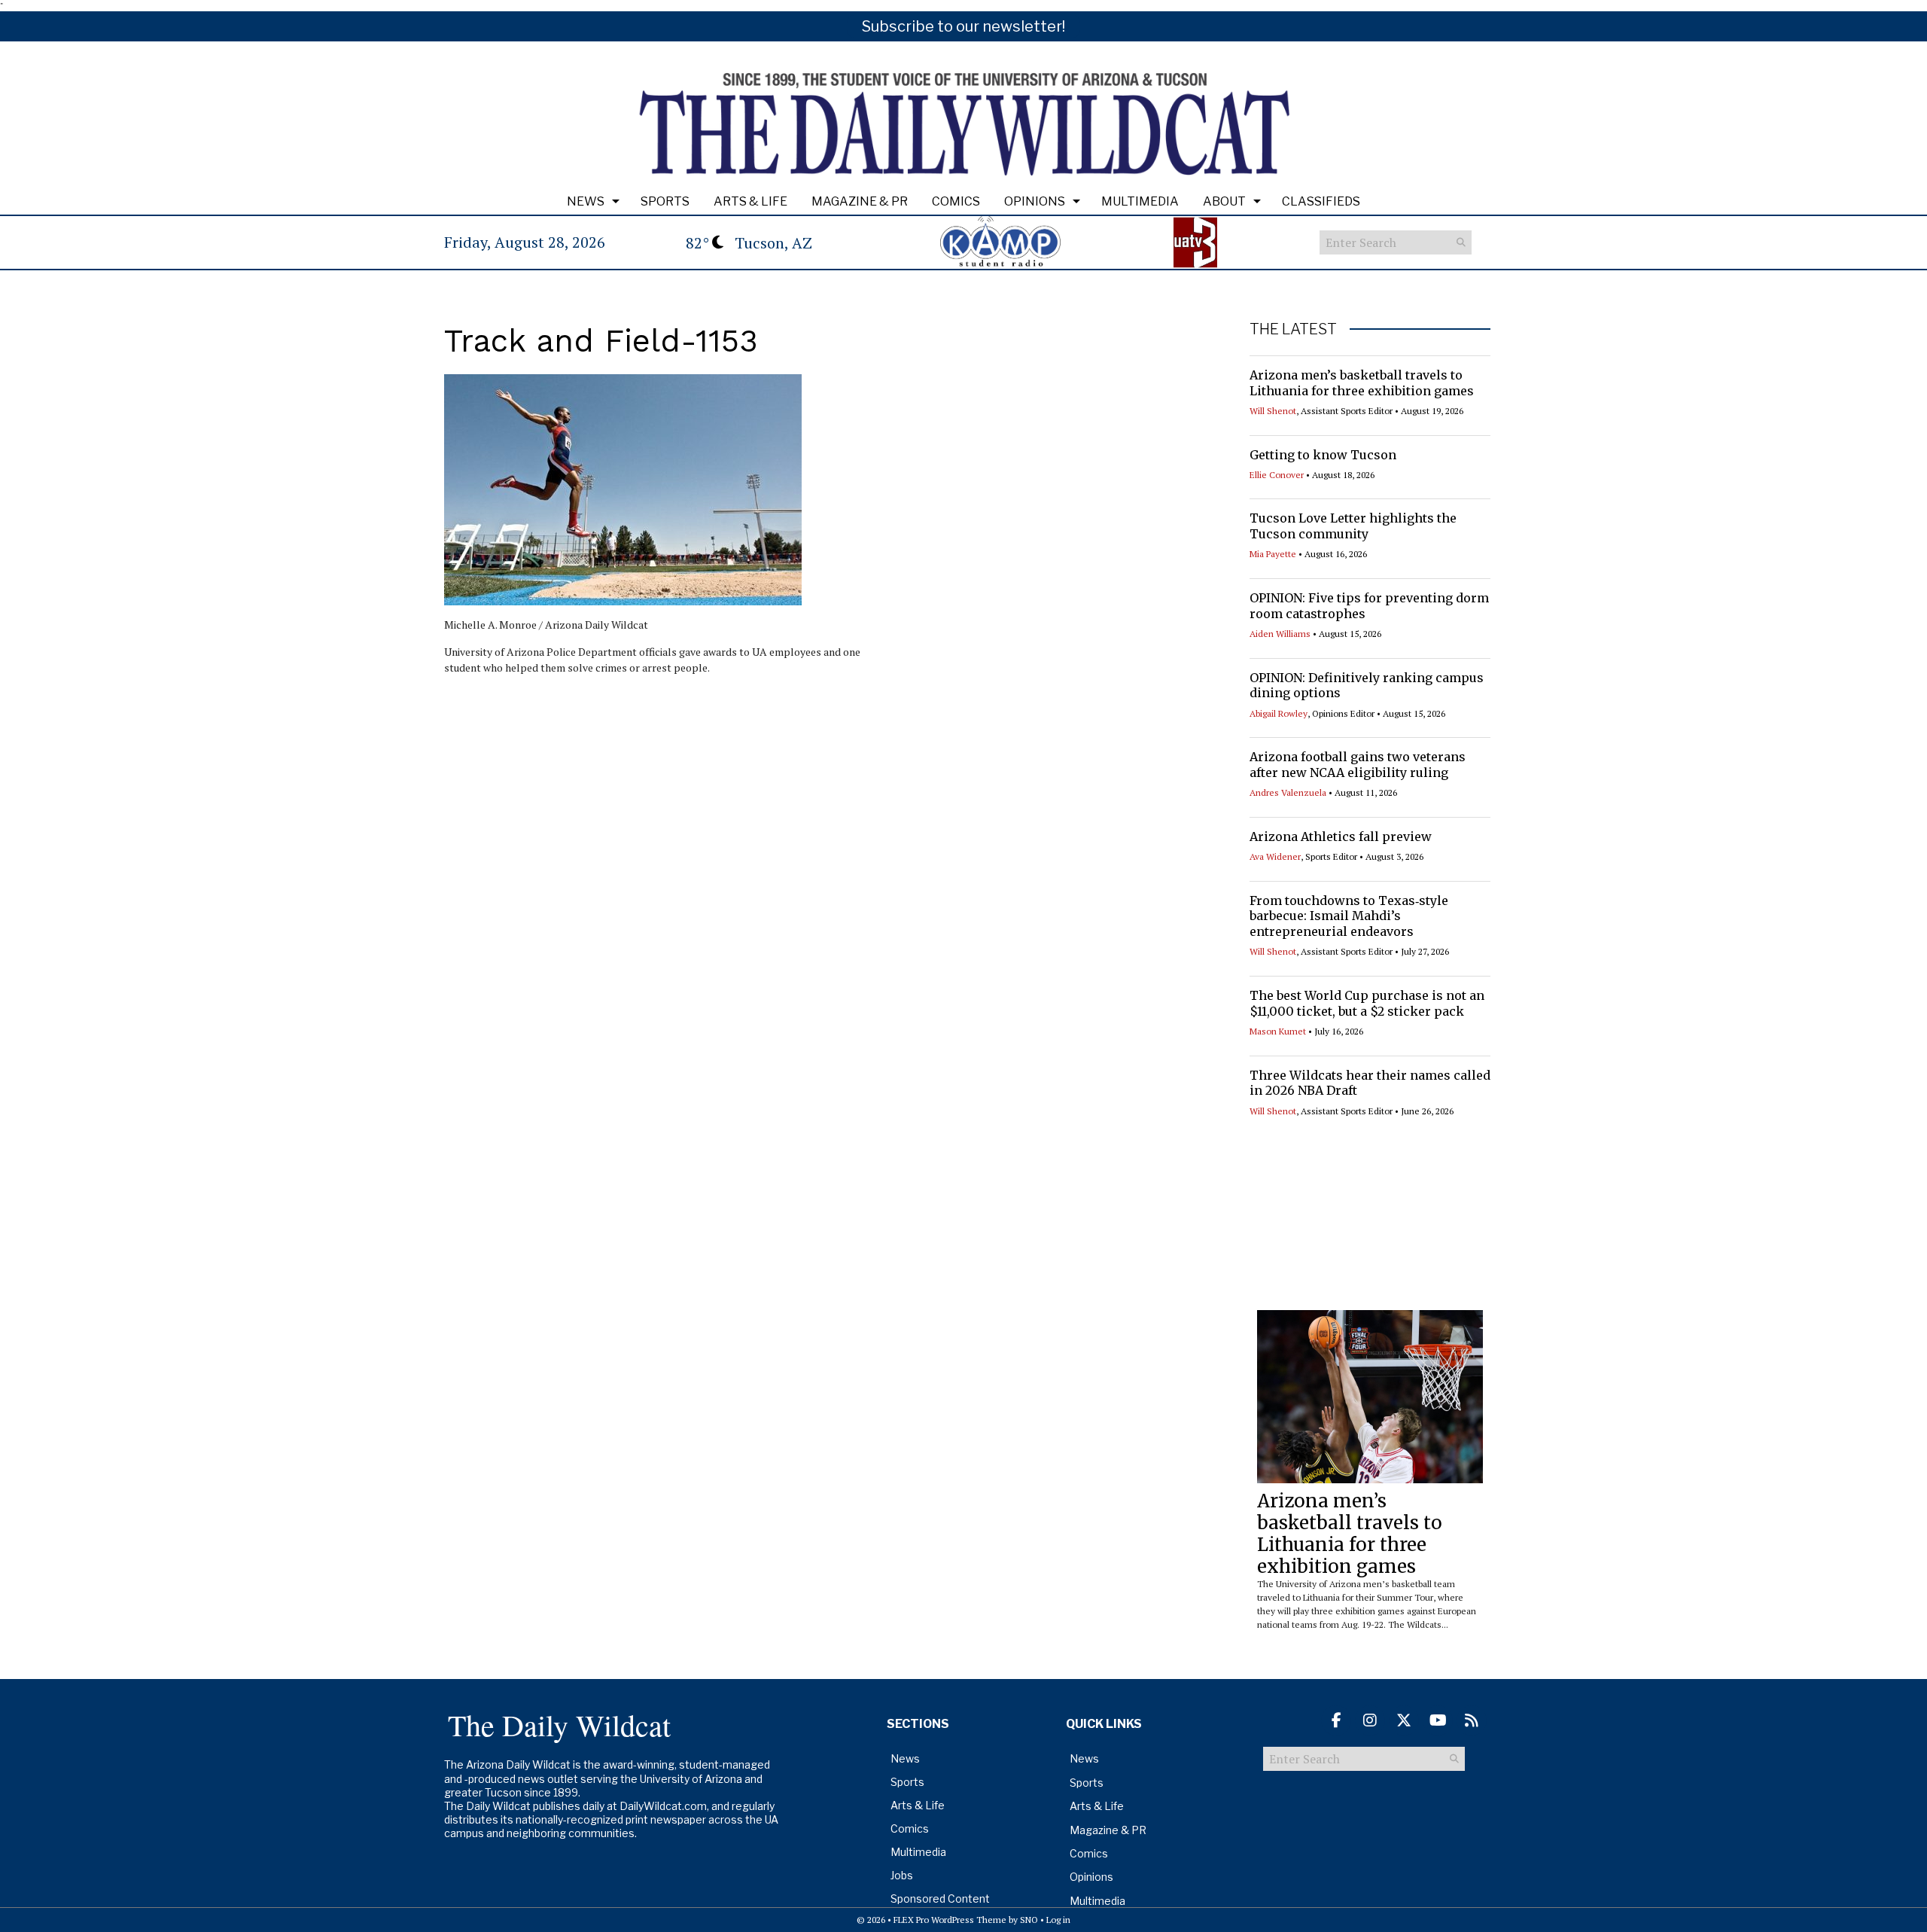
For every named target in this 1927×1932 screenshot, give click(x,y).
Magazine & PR (860, 201)
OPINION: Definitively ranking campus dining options (1367, 686)
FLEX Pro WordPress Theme (950, 1920)
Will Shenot (1273, 411)
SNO (1029, 1920)
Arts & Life (750, 201)
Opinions (1035, 201)
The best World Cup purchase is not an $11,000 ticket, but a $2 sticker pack (1367, 1003)
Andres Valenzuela (1288, 792)
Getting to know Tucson (1323, 455)
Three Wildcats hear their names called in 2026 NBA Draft (1370, 1083)
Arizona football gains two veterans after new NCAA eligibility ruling (1358, 765)
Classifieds (1321, 201)
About (1224, 201)
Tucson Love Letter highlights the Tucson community (1353, 526)
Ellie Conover (1277, 475)
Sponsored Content (940, 1898)
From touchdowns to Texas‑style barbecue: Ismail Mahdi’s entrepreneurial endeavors (1349, 916)
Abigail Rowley (1279, 713)
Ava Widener (1275, 856)
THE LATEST (1293, 329)
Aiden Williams (1280, 634)
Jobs (902, 1875)
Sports (665, 201)
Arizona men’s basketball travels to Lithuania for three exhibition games (1362, 383)
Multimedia (1140, 201)
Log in (1058, 1920)
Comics (956, 201)
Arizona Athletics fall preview (1341, 836)
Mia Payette (1273, 554)
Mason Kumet (1278, 1031)
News (586, 201)
